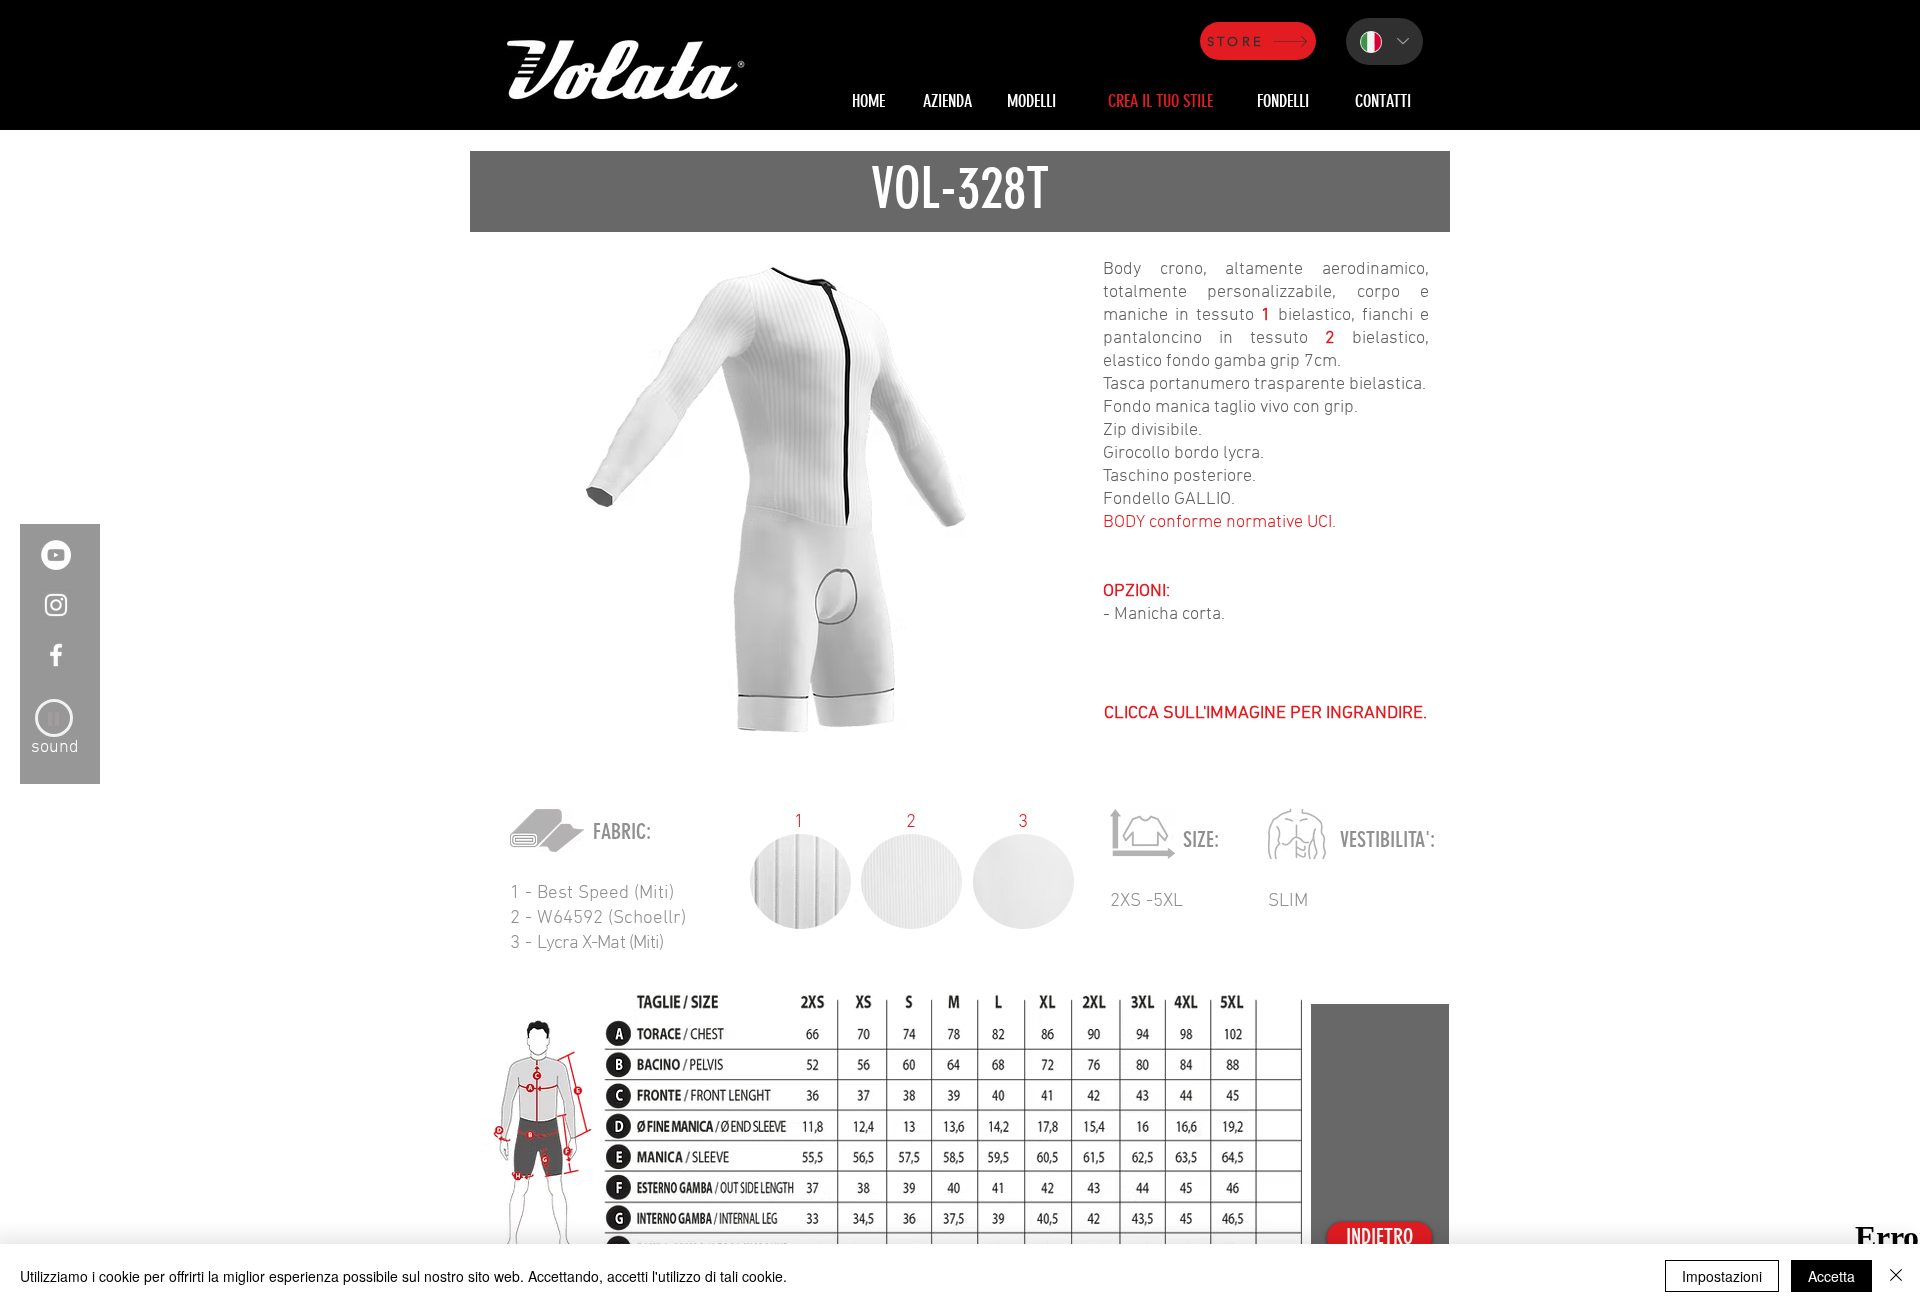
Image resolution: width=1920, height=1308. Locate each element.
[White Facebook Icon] (56, 655)
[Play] (54, 718)
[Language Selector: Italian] (1384, 41)
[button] (776, 499)
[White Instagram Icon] (56, 605)
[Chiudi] (1896, 1276)
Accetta (1831, 1276)
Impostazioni (1722, 1276)
